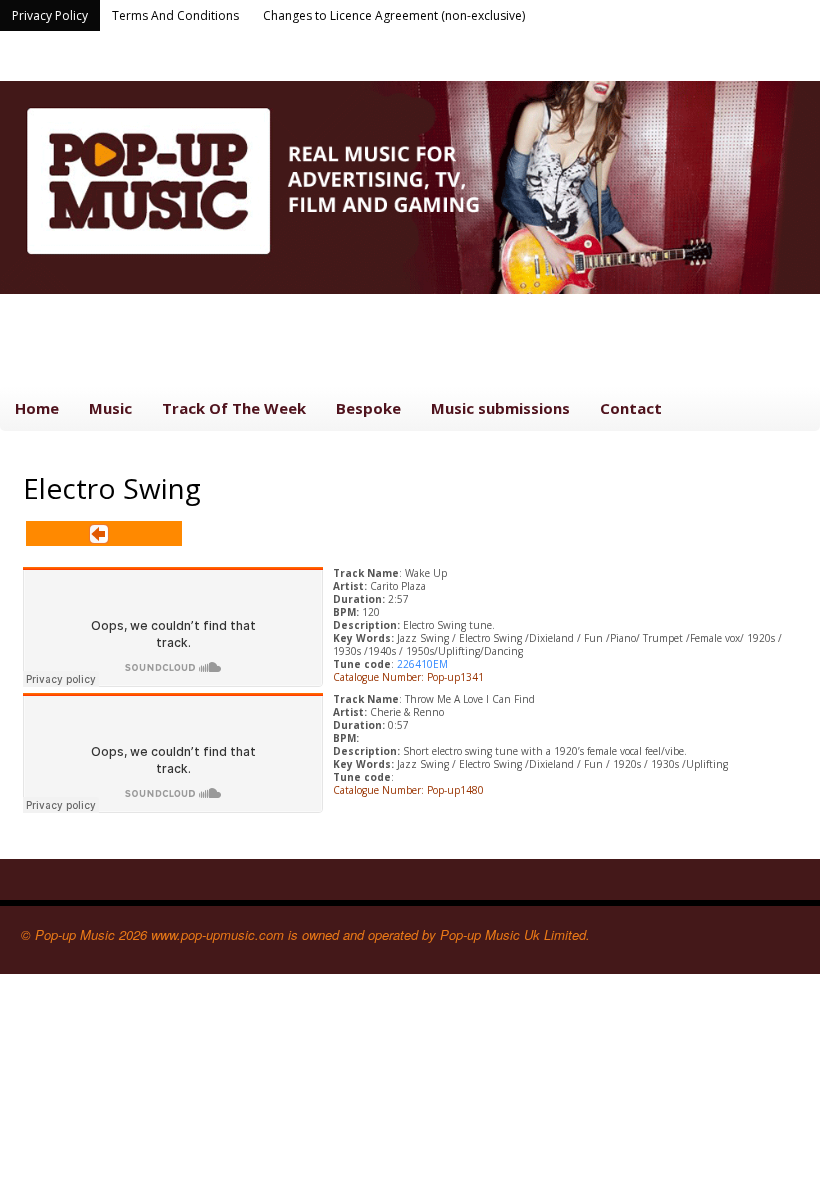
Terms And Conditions (175, 15)
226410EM (422, 664)
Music (110, 408)
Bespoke (368, 408)
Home (37, 408)
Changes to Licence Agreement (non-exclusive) (394, 15)
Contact (631, 408)
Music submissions (500, 408)
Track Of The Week (234, 408)
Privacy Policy (50, 15)
